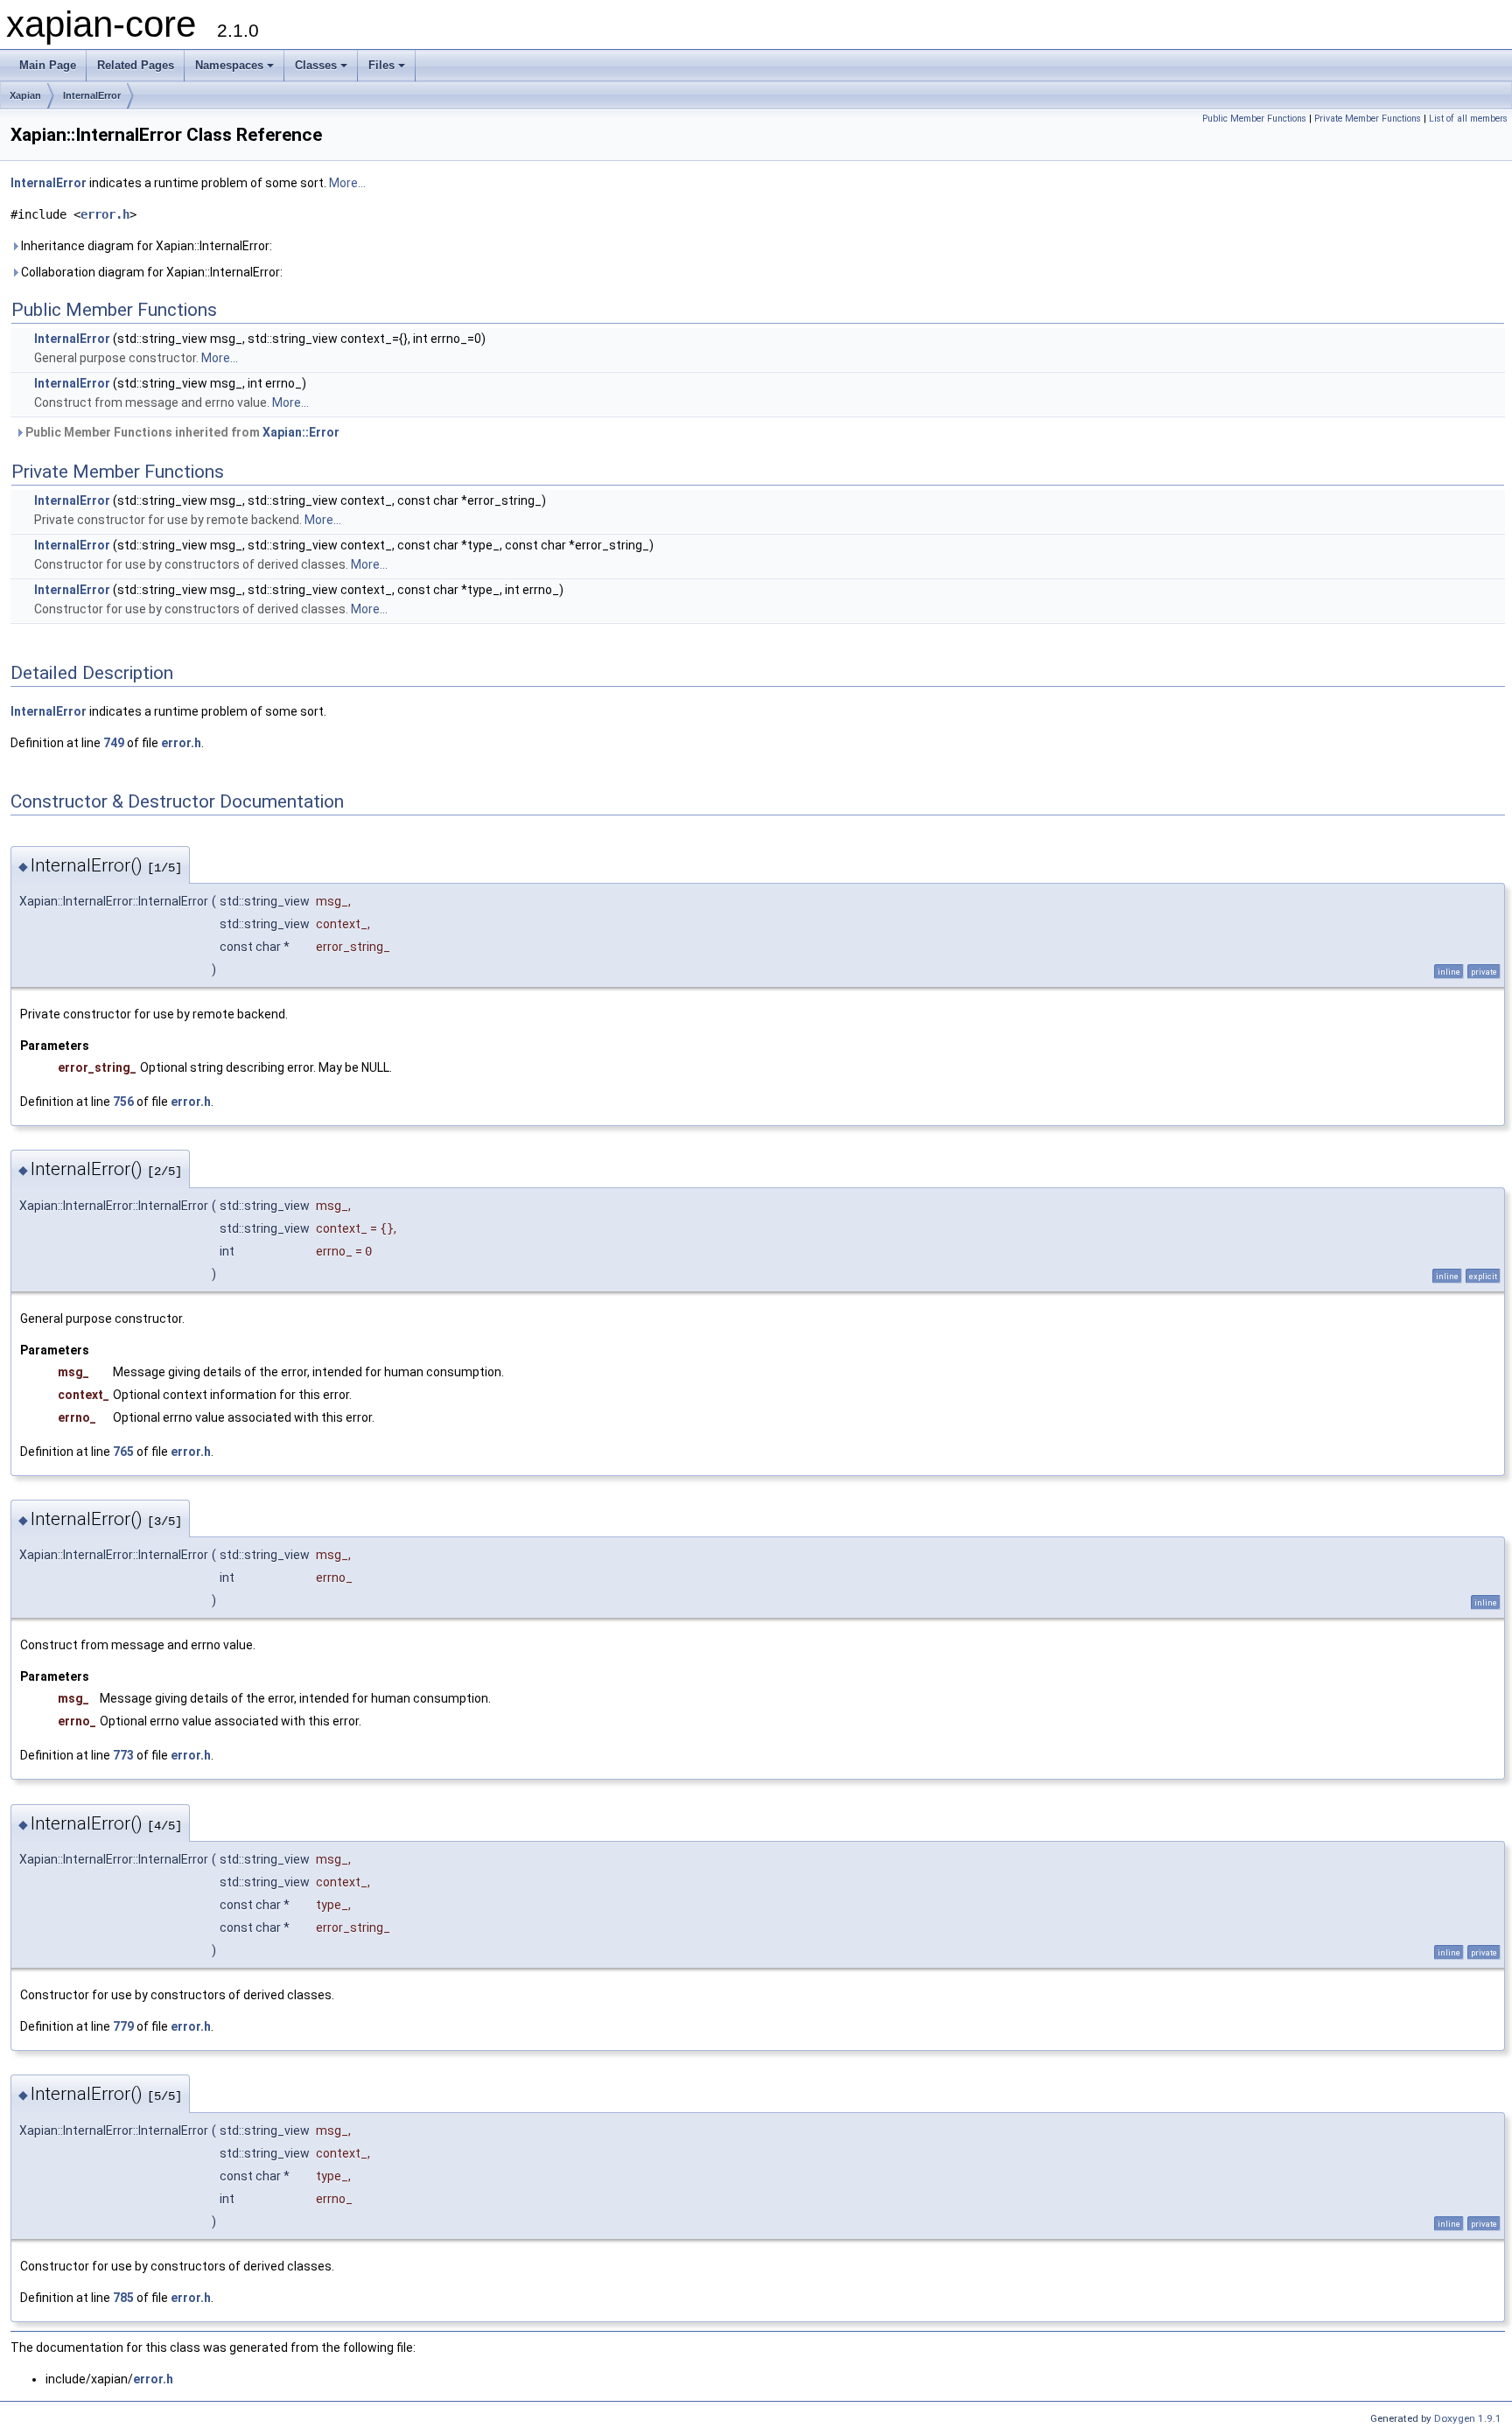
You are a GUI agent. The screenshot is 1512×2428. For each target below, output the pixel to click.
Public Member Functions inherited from (181, 432)
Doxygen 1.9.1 (1468, 2418)
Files (381, 65)
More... (347, 183)
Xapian (25, 95)
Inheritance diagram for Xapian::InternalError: (145, 246)
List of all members (1468, 119)
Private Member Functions (1368, 119)
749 (114, 743)
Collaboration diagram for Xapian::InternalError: (150, 272)
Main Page (48, 65)
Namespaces (229, 65)
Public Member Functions (1254, 119)
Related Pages (136, 65)
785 (123, 2298)
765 (123, 1452)
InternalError (92, 95)
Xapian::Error (301, 432)
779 (123, 2026)
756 (123, 1102)
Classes (316, 65)
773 (123, 1755)
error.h (105, 214)
